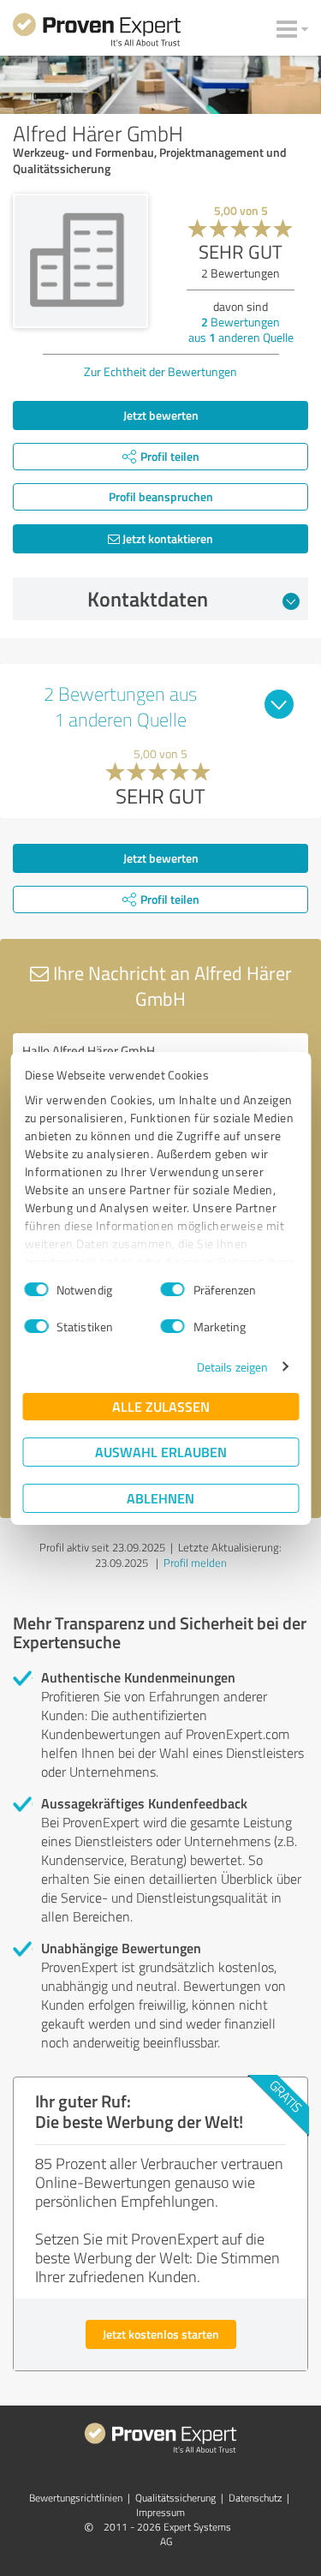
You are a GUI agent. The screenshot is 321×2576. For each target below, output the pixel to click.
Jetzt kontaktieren (166, 538)
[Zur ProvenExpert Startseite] (97, 33)
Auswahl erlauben (161, 1452)
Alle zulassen (161, 1406)
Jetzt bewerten (161, 415)
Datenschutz (255, 2498)
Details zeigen (232, 1367)
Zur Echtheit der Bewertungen (160, 371)
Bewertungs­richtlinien (76, 2498)
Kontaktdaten (148, 599)
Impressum (160, 2512)
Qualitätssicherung (175, 2498)
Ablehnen (160, 1498)
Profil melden (195, 1563)
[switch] (173, 1289)
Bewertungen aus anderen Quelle (241, 329)
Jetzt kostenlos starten (161, 2334)
